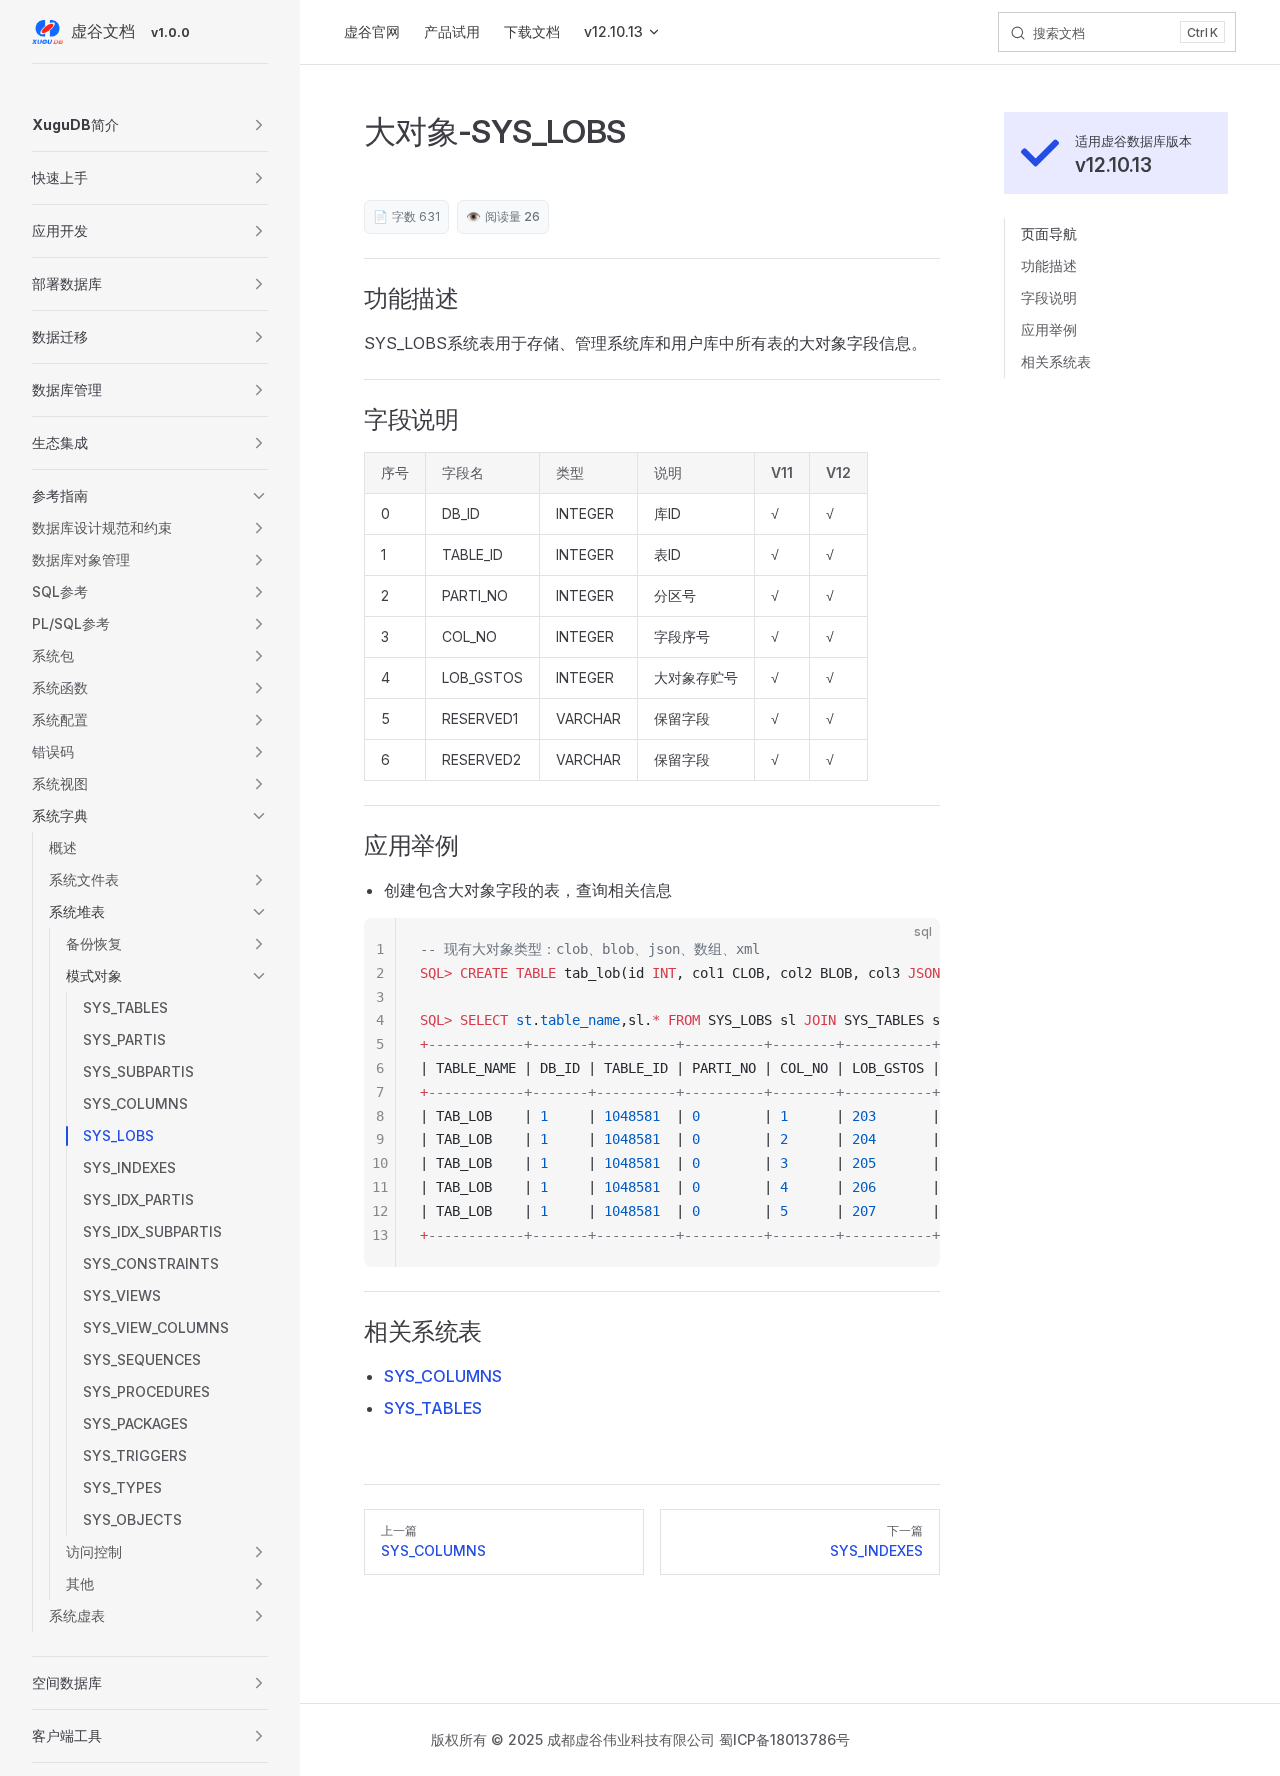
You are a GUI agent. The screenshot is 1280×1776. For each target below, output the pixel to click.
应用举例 (1049, 329)
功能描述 (1049, 265)
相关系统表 (1056, 361)
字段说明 (1049, 297)
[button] (150, 125)
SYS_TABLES (433, 1408)
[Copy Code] (908, 950)
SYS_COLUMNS (443, 1376)
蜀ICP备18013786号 (784, 1739)
